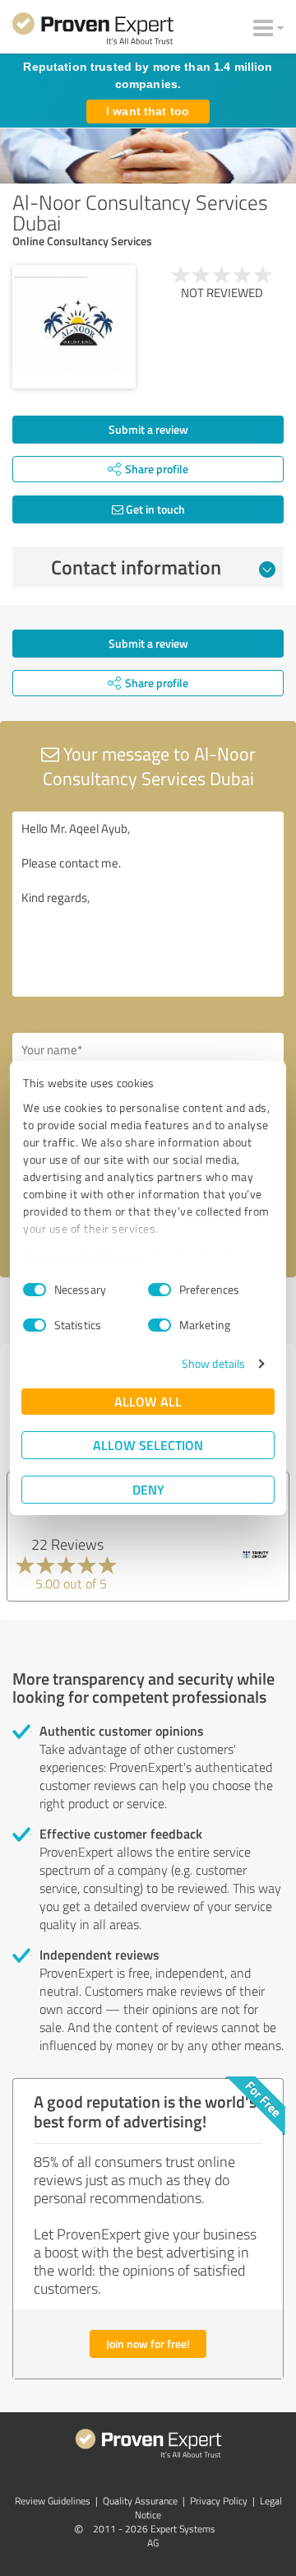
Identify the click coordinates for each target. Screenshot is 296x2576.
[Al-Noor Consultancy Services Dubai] (74, 327)
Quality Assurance (140, 2501)
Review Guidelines (53, 2501)
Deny (148, 1489)
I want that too (148, 111)
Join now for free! (148, 2344)
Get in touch (154, 509)
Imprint (42, 1263)
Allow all (148, 1401)
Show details (213, 1363)
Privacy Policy (106, 1263)
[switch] (160, 1290)
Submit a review (148, 429)
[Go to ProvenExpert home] (93, 31)
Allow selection (148, 1445)
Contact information (136, 567)
